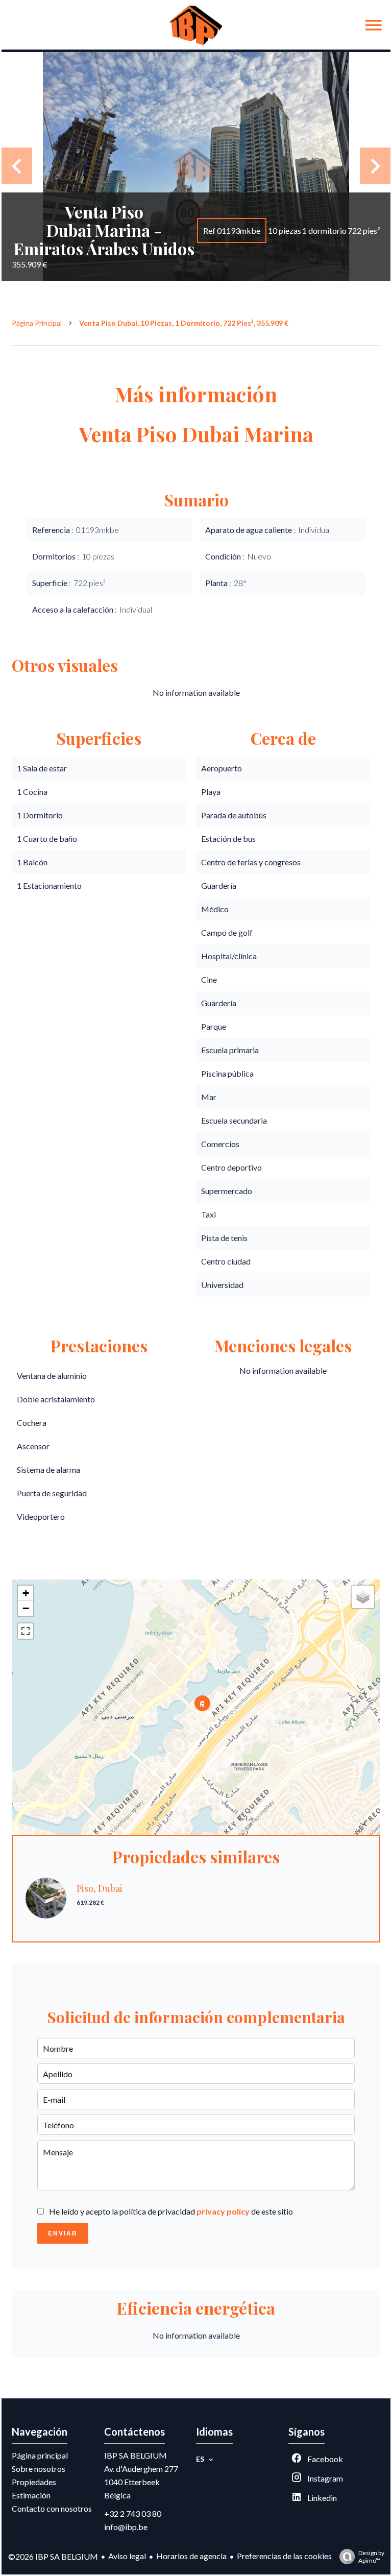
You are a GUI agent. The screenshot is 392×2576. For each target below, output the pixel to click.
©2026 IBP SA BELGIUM (53, 2556)
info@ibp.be (126, 2527)
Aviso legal (127, 2556)
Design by (371, 2557)
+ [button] (26, 1593)
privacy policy (223, 2211)
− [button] (26, 1608)
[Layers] (363, 1597)
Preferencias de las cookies (284, 2556)
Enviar (63, 2233)
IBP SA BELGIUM (136, 2455)
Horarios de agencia (191, 2556)
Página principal (37, 323)
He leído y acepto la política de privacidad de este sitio (171, 2211)
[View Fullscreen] (26, 1631)
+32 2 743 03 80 (133, 2513)
